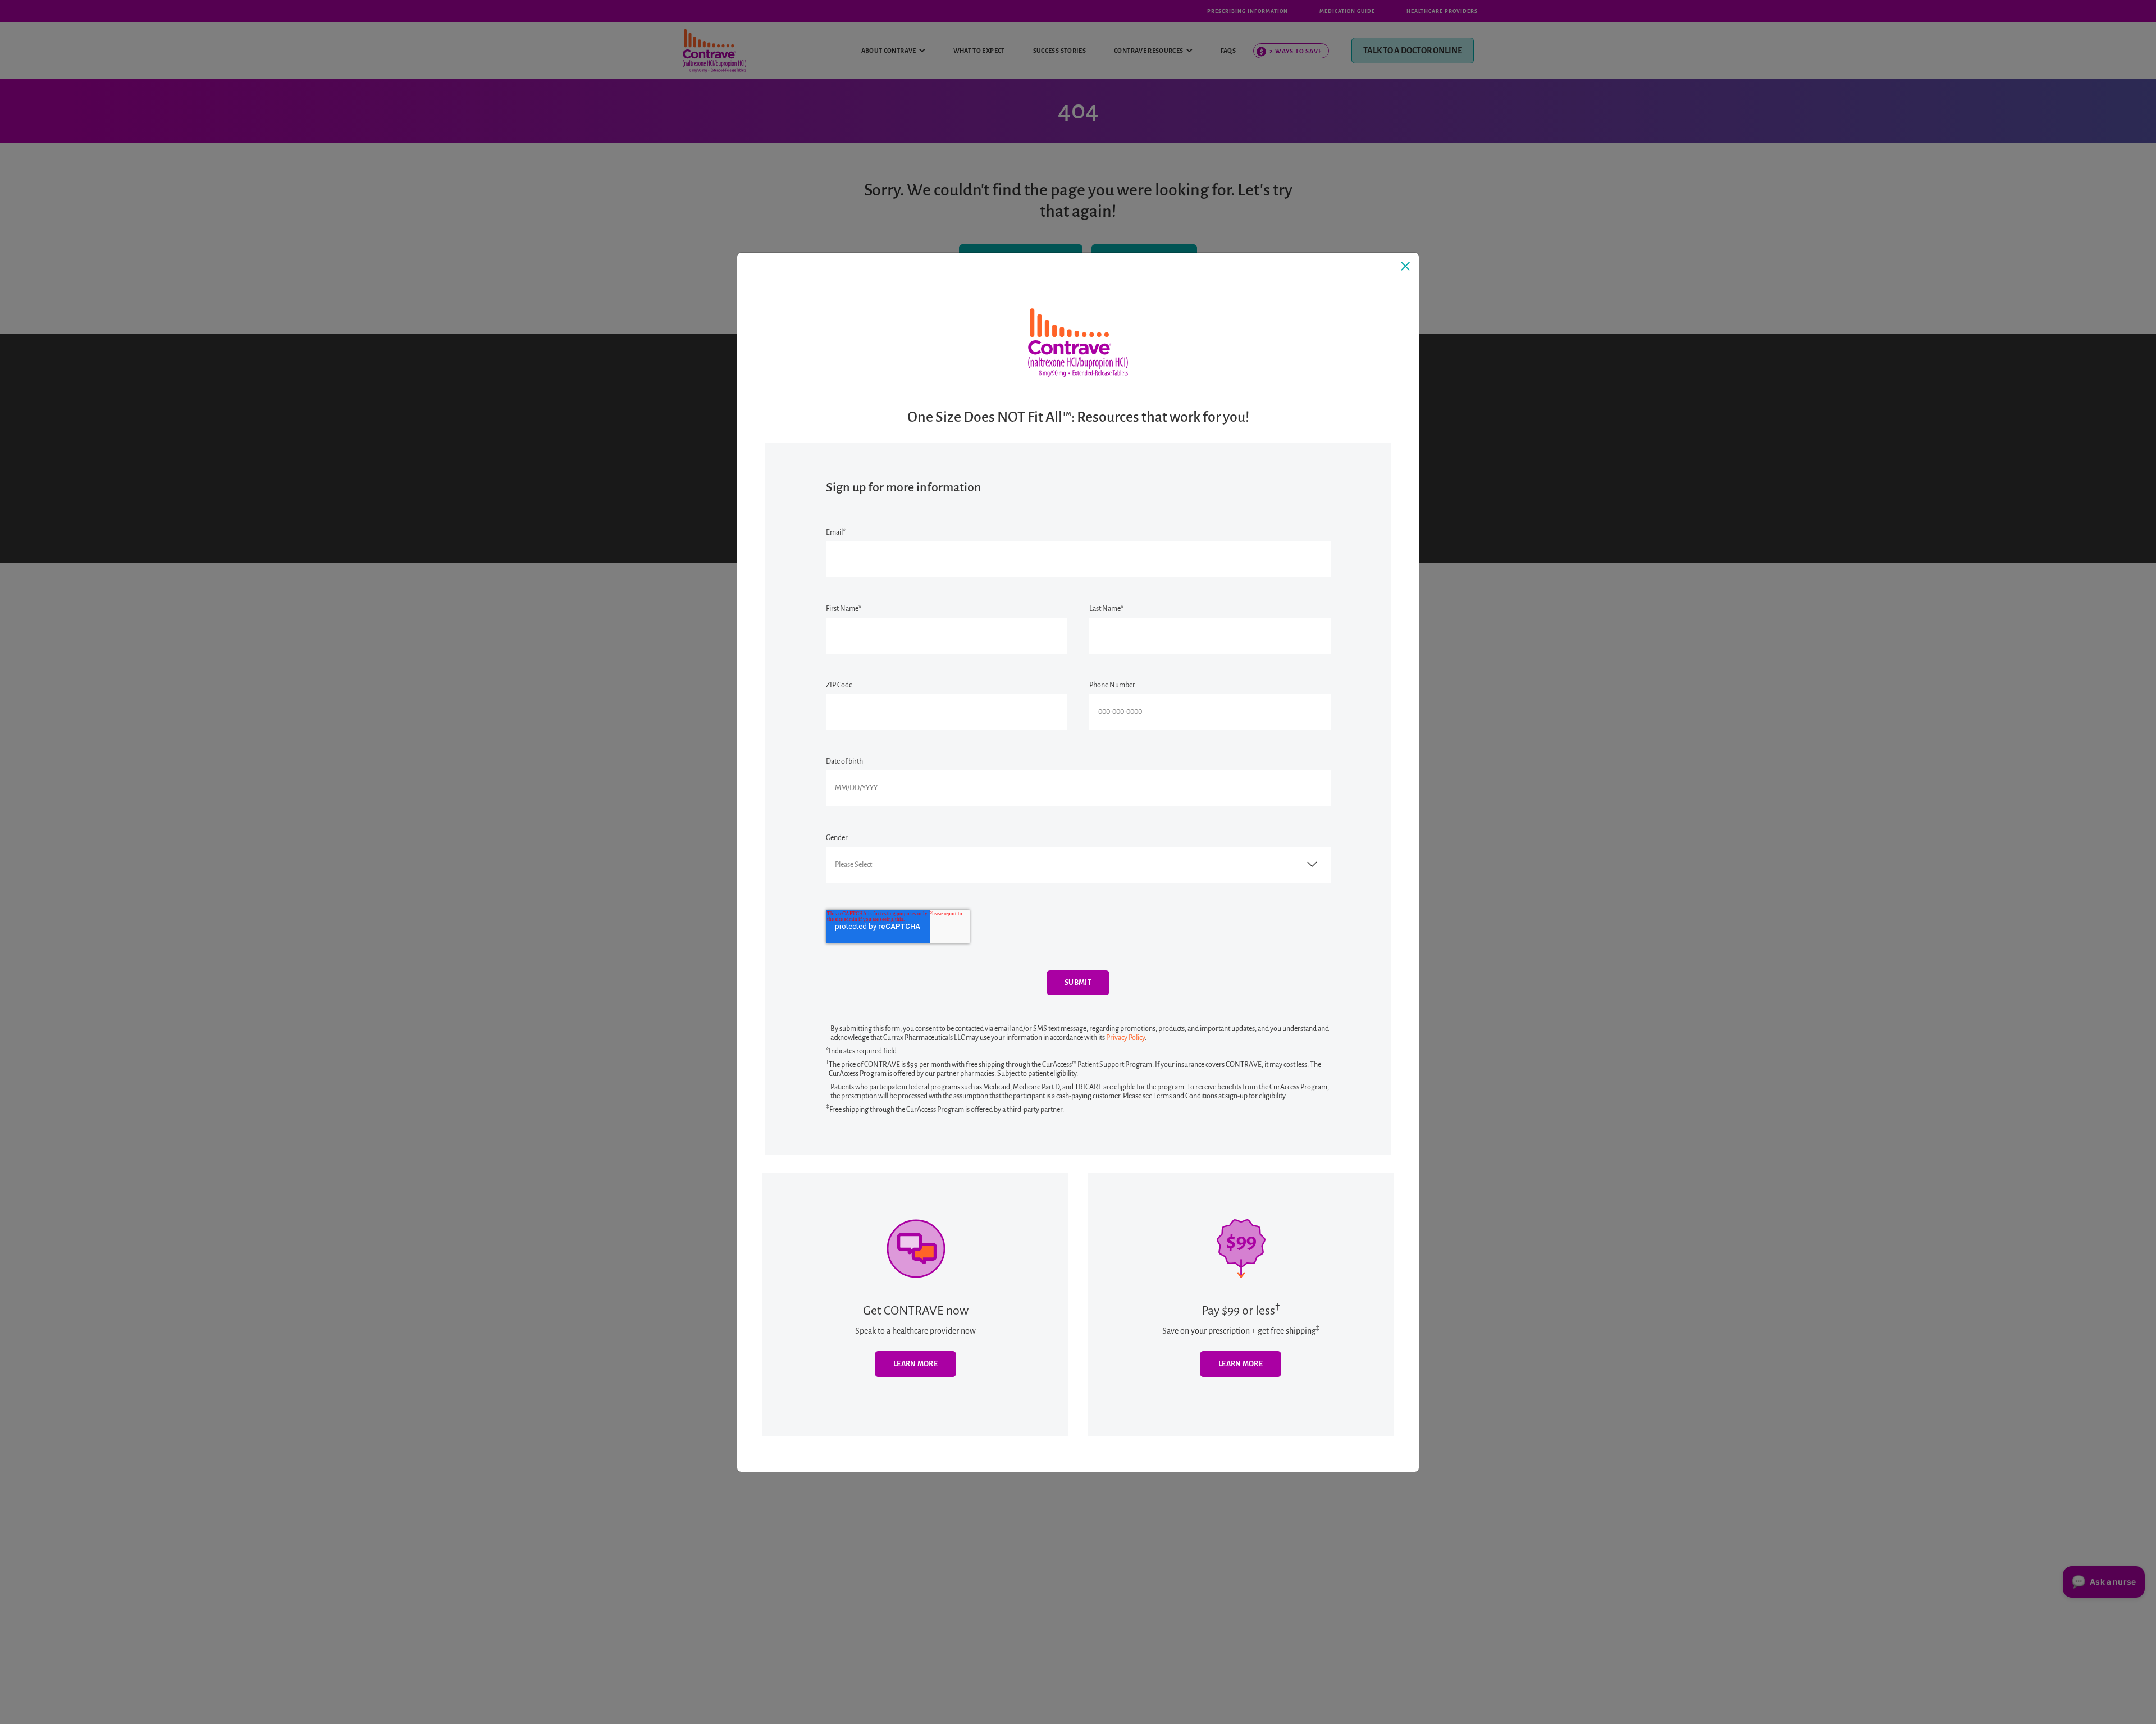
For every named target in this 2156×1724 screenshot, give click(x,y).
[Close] (1405, 266)
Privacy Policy (1125, 1038)
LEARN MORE (1241, 1364)
